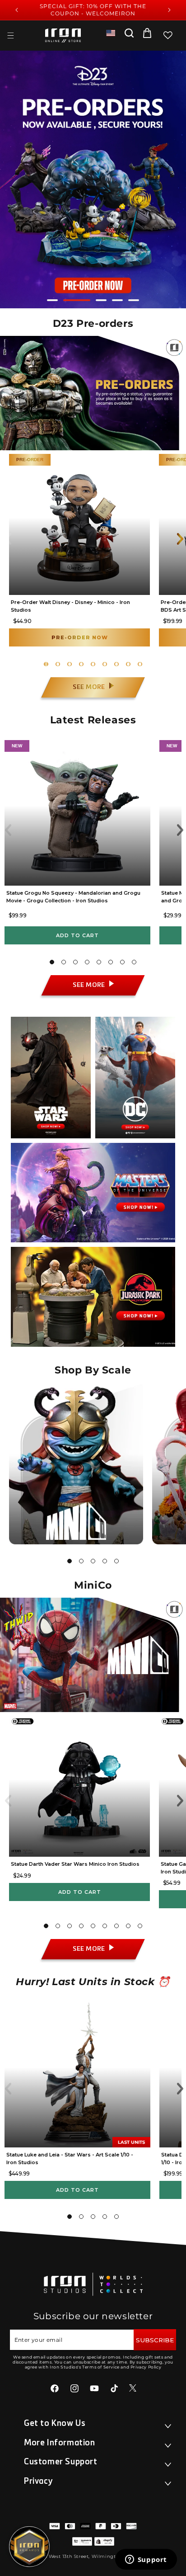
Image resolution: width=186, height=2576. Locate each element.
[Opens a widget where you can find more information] (146, 2560)
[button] (10, 35)
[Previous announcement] (17, 10)
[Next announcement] (169, 10)
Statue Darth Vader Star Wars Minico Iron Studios (75, 1864)
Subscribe (155, 2340)
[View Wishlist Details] (168, 35)
